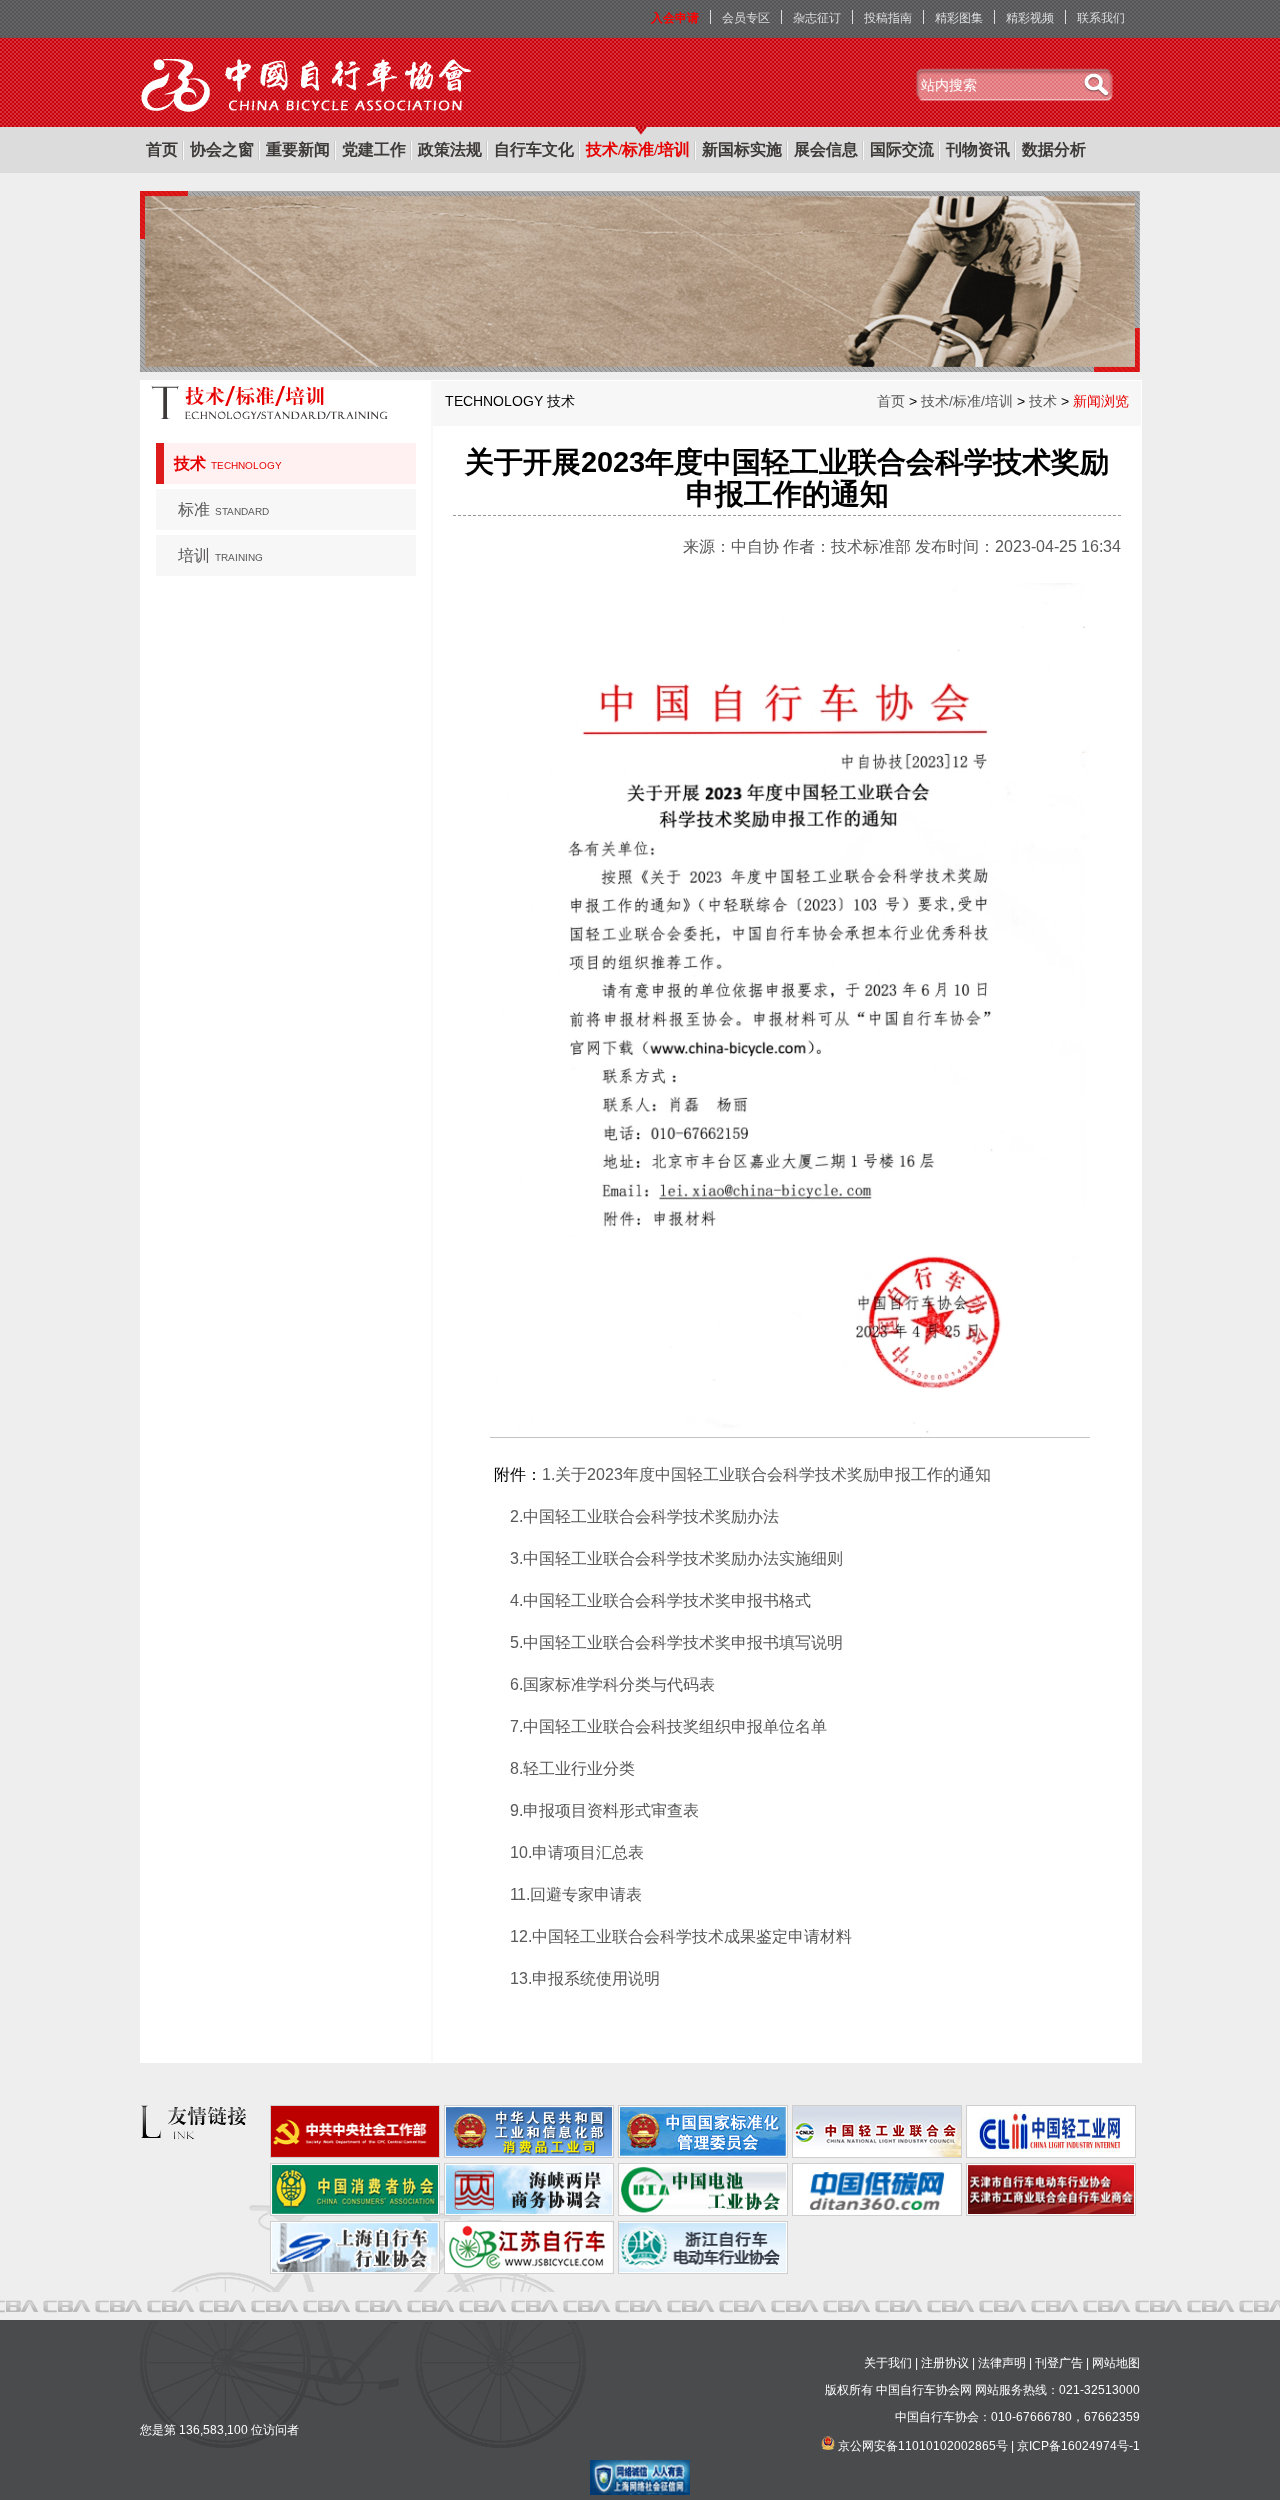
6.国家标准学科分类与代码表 (612, 1684)
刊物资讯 (978, 149)
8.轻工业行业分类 (572, 1768)
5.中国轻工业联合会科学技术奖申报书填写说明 (676, 1642)
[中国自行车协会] (307, 86)
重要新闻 (298, 149)
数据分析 (1054, 149)
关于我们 (888, 2363)
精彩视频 (1030, 18)
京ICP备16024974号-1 (1078, 2446)
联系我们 (1101, 18)
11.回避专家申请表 (576, 1894)
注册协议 (945, 2363)
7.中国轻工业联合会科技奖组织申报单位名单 (668, 1726)
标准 (223, 509)
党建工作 (374, 149)
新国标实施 (742, 149)
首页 (162, 149)
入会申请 (675, 18)
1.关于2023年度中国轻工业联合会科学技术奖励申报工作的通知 (766, 1474)
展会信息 (826, 149)
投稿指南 (888, 18)
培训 (220, 555)
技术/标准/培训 (638, 149)
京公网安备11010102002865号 (923, 2446)
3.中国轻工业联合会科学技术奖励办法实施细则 (676, 1558)
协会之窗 (222, 149)
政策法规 (450, 149)
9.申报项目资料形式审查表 (604, 1810)
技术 (228, 463)
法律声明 (1002, 2363)
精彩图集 (959, 18)
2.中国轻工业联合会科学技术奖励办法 (644, 1516)
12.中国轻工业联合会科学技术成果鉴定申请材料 (681, 1936)
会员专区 (746, 18)
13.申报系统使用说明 (585, 1978)
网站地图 (1116, 2363)
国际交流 (902, 149)
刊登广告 (1059, 2363)
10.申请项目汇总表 (577, 1852)
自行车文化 (534, 149)
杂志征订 (817, 18)
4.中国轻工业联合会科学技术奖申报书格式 (660, 1600)
